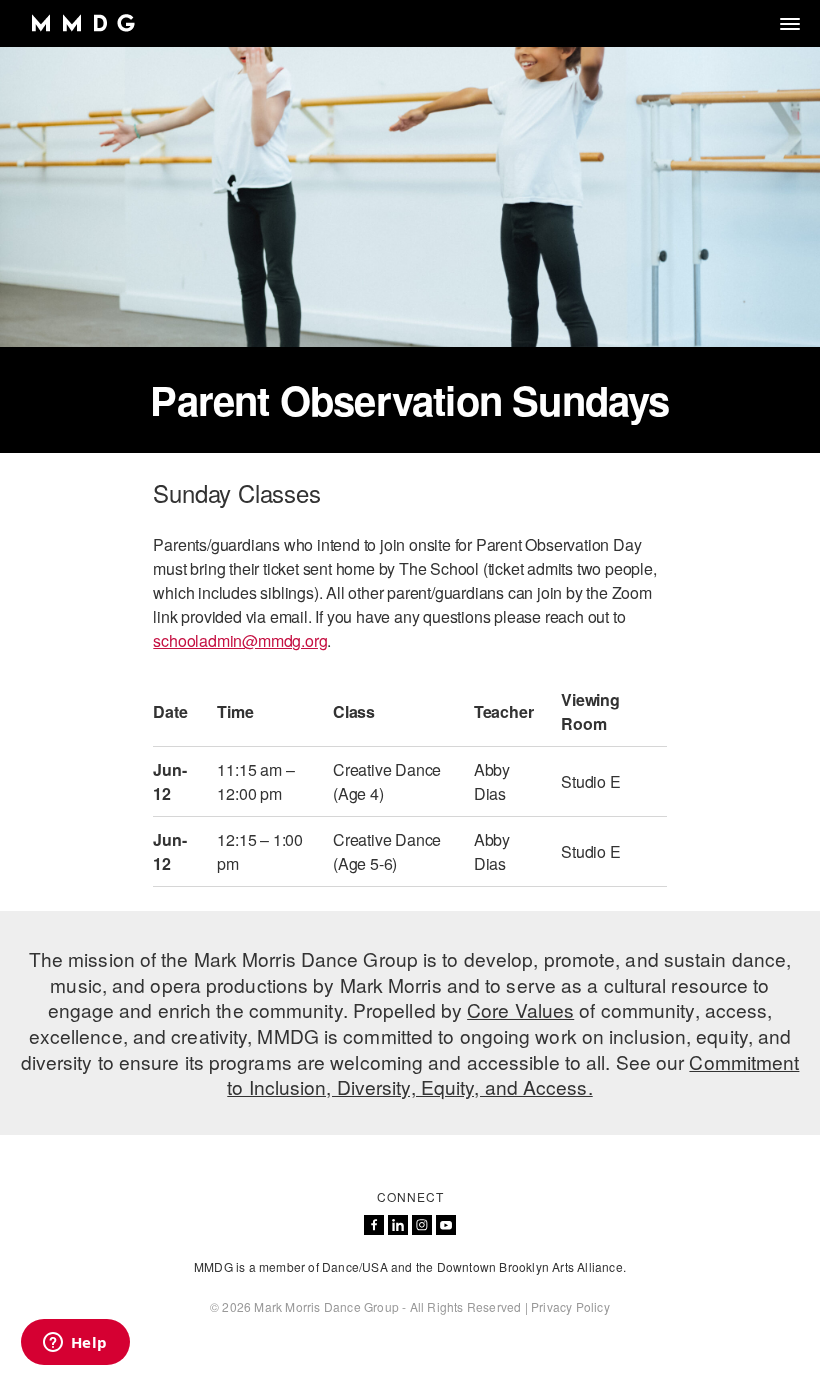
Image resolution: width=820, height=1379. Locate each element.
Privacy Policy (570, 1306)
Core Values (520, 1009)
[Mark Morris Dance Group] (82, 23)
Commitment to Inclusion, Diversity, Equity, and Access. (513, 1074)
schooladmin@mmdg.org (240, 640)
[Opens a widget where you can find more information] (75, 1344)
